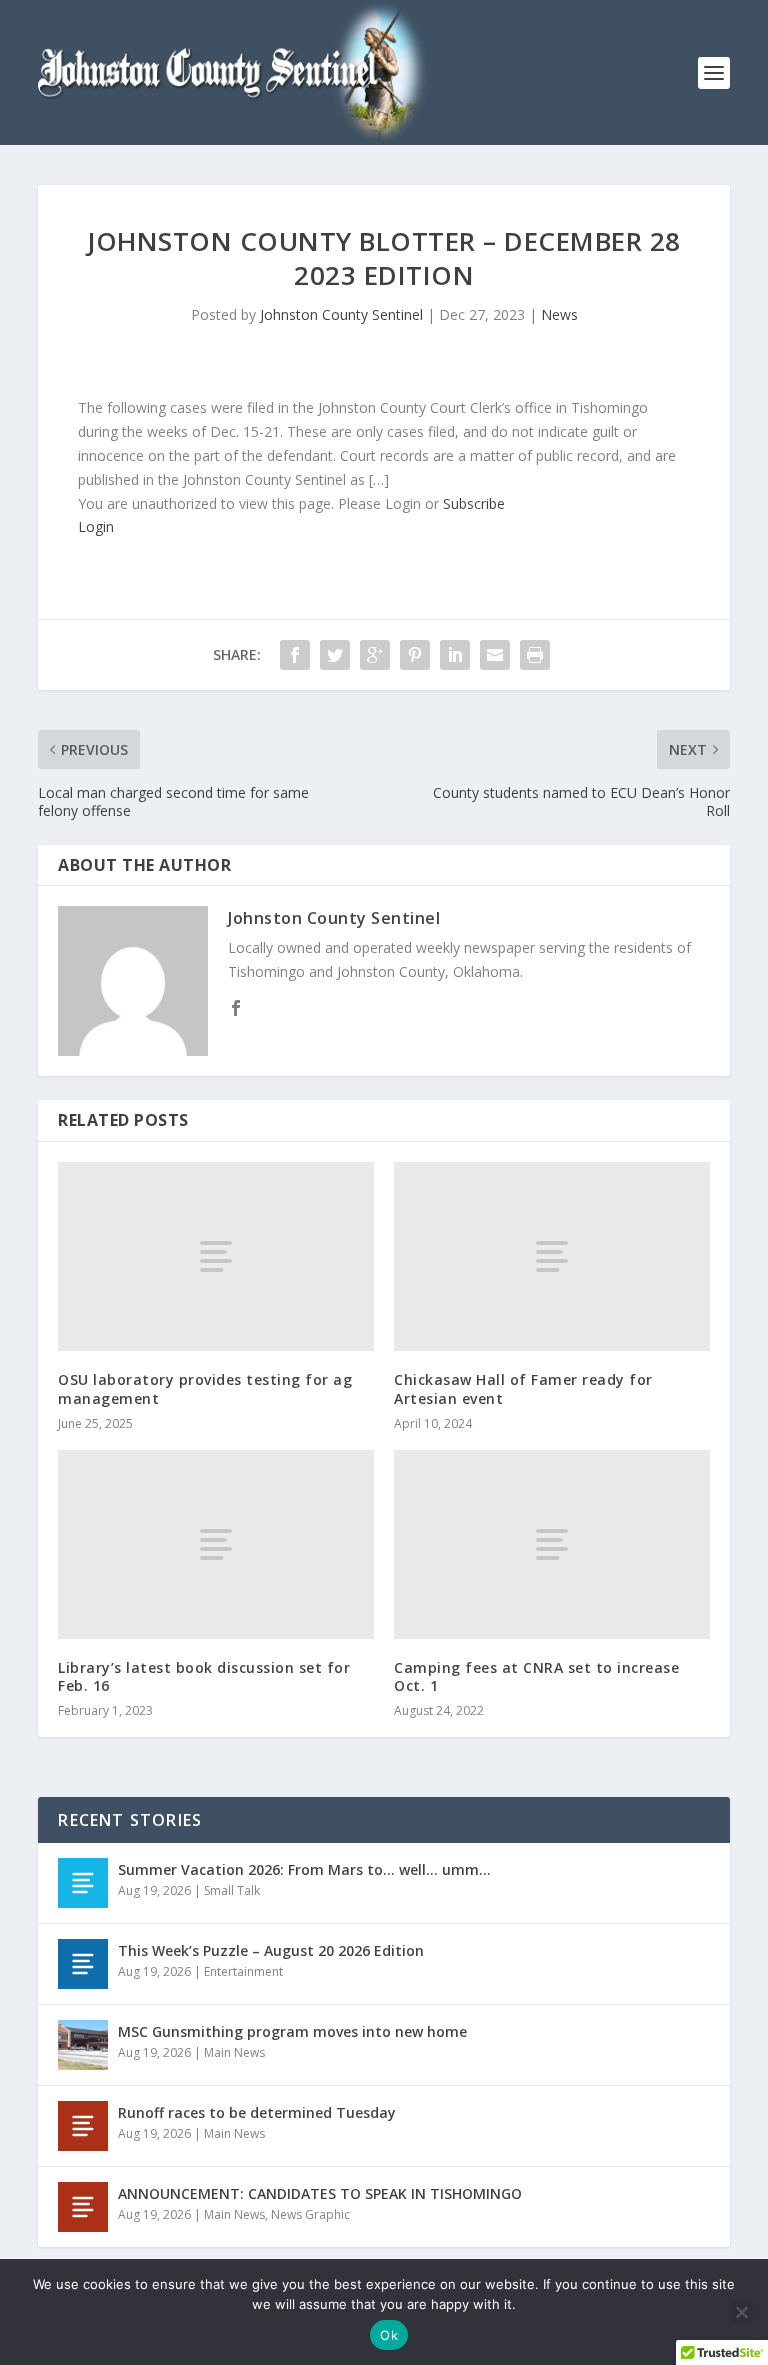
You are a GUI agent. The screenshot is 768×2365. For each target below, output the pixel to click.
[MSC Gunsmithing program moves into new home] (83, 2045)
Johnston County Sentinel (341, 314)
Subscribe (474, 503)
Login (96, 526)
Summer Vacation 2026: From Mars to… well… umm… (304, 1869)
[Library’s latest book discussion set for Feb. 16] (216, 1544)
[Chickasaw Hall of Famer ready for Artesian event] (552, 1256)
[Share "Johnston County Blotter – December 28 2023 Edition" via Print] (535, 655)
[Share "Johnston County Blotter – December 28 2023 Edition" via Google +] (375, 655)
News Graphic (310, 2214)
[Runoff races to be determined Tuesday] (83, 2126)
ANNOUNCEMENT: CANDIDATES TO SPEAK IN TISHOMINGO (320, 2193)
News (559, 314)
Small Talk (232, 1890)
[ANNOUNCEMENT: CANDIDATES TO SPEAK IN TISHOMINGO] (83, 2207)
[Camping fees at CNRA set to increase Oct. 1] (552, 1544)
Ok (389, 2335)
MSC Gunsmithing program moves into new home (292, 2031)
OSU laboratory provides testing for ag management (205, 1388)
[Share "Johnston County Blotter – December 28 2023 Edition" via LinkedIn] (455, 655)
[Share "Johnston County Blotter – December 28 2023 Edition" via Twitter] (335, 655)
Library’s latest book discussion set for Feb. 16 (204, 1676)
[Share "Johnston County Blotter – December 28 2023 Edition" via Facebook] (295, 655)
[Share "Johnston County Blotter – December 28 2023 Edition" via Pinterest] (415, 655)
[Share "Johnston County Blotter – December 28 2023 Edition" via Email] (495, 655)
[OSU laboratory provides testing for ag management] (216, 1256)
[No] (741, 2312)
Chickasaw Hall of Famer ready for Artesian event (523, 1388)
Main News (234, 2052)
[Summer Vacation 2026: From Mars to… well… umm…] (83, 1883)
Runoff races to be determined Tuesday (257, 2112)
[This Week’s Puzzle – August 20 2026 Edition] (83, 1964)
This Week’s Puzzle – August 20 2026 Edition (271, 1950)
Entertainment (243, 1971)
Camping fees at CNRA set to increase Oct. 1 (536, 1676)
